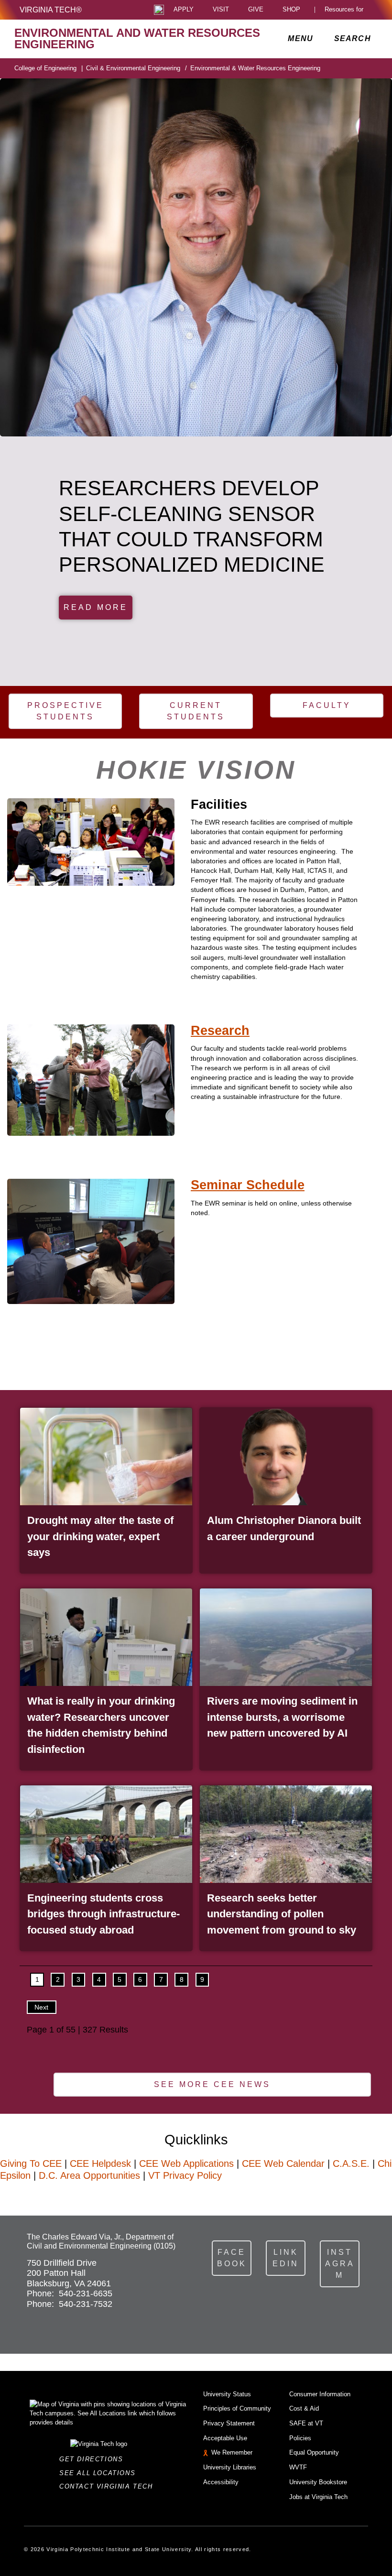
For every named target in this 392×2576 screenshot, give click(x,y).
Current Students (196, 711)
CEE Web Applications (186, 2163)
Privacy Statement (229, 2423)
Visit (221, 10)
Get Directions (94, 2459)
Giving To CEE (31, 2163)
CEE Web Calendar (283, 2163)
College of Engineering (49, 68)
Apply (184, 10)
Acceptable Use (225, 2438)
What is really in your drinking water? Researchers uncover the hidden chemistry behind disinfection (101, 1725)
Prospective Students (65, 711)
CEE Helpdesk (100, 2163)
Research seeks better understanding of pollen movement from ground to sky (282, 1914)
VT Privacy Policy (185, 2175)
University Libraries (230, 2467)
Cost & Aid (304, 2408)
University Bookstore (318, 2482)
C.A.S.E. (351, 2163)
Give (256, 10)
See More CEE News (212, 2084)
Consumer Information (320, 2394)
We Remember (232, 2452)
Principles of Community (237, 2408)
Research (220, 1031)
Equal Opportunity (314, 2452)
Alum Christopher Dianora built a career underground (284, 1528)
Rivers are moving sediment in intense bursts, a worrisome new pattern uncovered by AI (282, 1717)
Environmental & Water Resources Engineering (255, 68)
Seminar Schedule (248, 1185)
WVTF (298, 2467)
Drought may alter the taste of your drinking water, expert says (100, 1536)
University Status (227, 2394)
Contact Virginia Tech (109, 2486)
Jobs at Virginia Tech (318, 2497)
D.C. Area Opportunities (89, 2175)
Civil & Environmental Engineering (136, 68)
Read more (96, 607)
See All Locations (100, 2473)
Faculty (327, 705)
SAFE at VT (306, 2423)
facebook (232, 2258)
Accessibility (221, 2482)
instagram (340, 2264)
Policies (300, 2438)
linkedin (286, 2258)
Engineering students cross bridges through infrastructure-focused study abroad (103, 1914)
